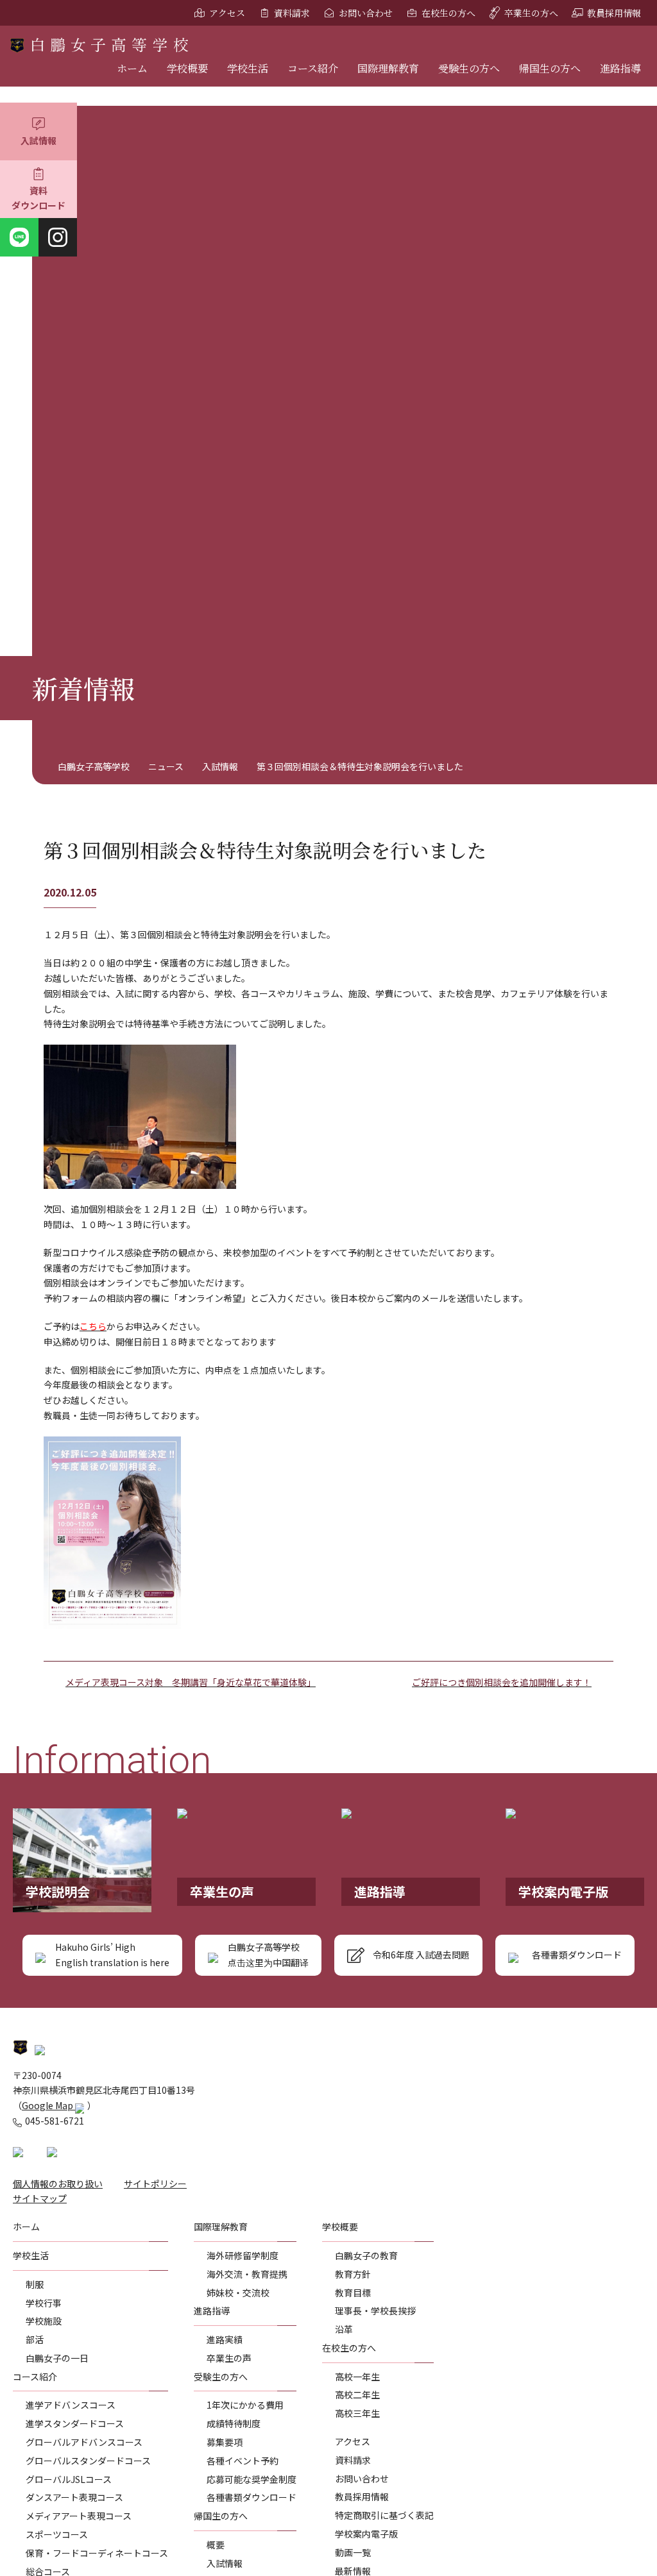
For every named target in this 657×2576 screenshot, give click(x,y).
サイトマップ (40, 2198)
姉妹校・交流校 (238, 2293)
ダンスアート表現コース (74, 2497)
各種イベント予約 (243, 2461)
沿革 (344, 2329)
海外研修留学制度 (243, 2255)
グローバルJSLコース (69, 2479)
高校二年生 (357, 2395)
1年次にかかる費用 (245, 2405)
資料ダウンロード (38, 198)
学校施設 (44, 2321)
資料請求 (292, 13)
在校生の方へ (448, 13)
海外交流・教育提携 (247, 2274)
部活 (35, 2339)
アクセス (227, 13)
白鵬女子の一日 (57, 2358)
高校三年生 (357, 2413)
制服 (35, 2284)
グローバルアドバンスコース (84, 2442)
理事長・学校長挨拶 (375, 2311)
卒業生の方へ (531, 13)
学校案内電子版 (366, 2534)
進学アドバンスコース (71, 2405)
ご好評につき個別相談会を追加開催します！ (502, 1682)
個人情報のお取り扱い (58, 2184)
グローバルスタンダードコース (88, 2461)
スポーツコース (57, 2534)
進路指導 (620, 68)
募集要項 (225, 2442)
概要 (216, 2545)
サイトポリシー (155, 2184)
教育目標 (353, 2293)
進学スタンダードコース (75, 2423)
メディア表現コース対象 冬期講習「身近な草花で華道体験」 (191, 1682)
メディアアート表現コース (79, 2516)
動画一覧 (353, 2552)
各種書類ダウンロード (252, 2497)
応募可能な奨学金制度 (252, 2479)
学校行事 (44, 2303)
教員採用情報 (614, 13)
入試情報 (38, 140)
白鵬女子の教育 (366, 2255)
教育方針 (353, 2274)
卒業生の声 (229, 2358)
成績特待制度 (234, 2423)
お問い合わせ (366, 13)
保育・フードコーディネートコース (97, 2553)
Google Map (48, 2105)
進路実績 (225, 2339)
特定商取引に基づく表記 (384, 2515)
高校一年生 (357, 2377)
